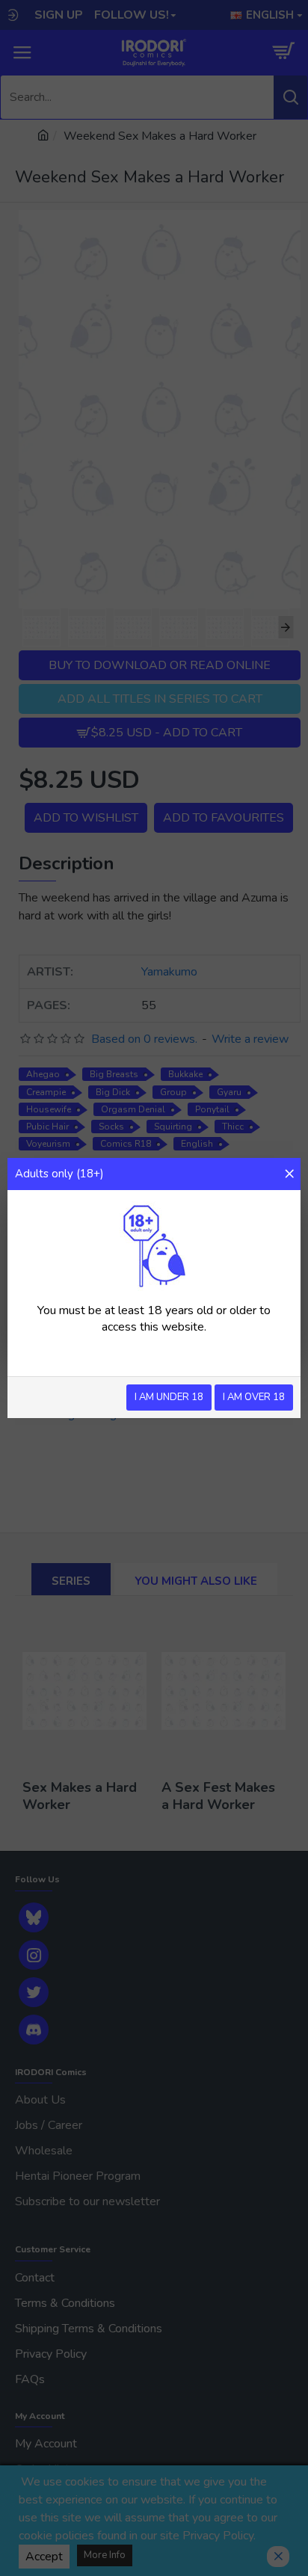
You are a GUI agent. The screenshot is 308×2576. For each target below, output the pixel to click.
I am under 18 (169, 1397)
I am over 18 (254, 1397)
